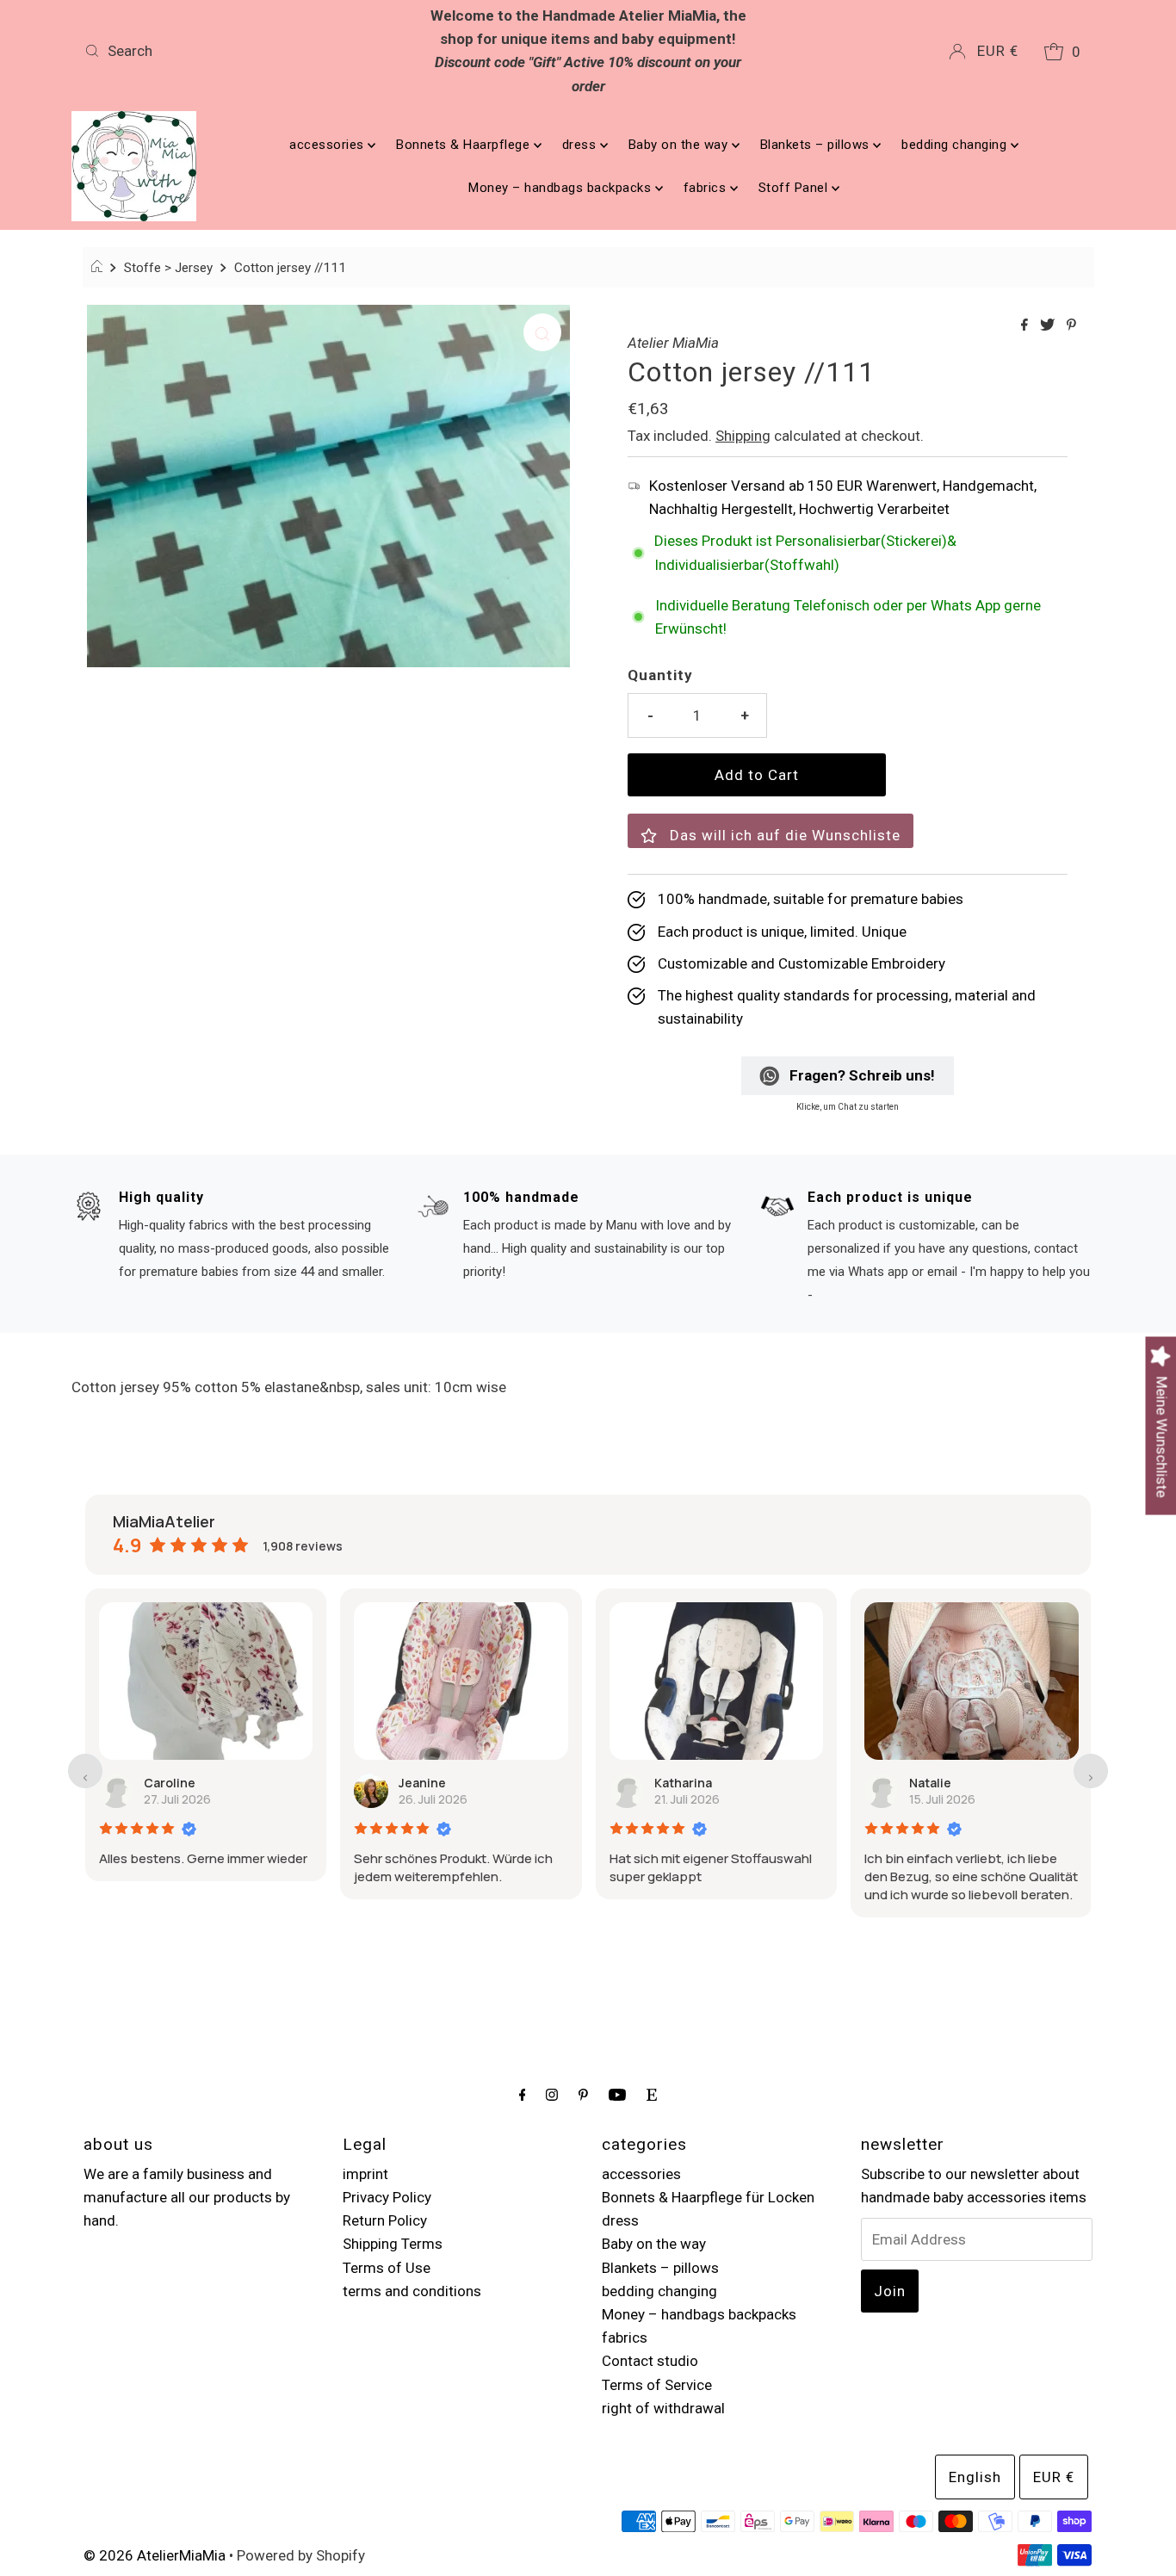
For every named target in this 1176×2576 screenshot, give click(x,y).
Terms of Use (387, 2268)
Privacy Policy (387, 2197)
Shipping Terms (393, 2244)
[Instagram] (552, 2094)
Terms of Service (657, 2385)
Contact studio (650, 2361)
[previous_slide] (85, 1771)
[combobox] (243, 51)
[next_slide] (1091, 1771)
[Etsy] (652, 2094)
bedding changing (956, 145)
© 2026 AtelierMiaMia (155, 2555)
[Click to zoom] (542, 332)
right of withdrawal (663, 2408)
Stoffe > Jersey (168, 268)
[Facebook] (523, 2094)
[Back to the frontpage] (99, 268)
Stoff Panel (795, 188)
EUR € (998, 51)
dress (581, 145)
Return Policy (385, 2220)
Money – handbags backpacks (562, 188)
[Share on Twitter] (1049, 326)
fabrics (707, 188)
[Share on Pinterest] (1071, 326)
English (975, 2477)
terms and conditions (412, 2291)
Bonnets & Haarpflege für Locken (708, 2197)
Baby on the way (680, 145)
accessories (328, 145)
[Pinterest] (583, 2094)
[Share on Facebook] (1026, 326)
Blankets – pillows (817, 145)
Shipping (743, 436)
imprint (365, 2174)
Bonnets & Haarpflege (465, 145)
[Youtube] (617, 2094)
